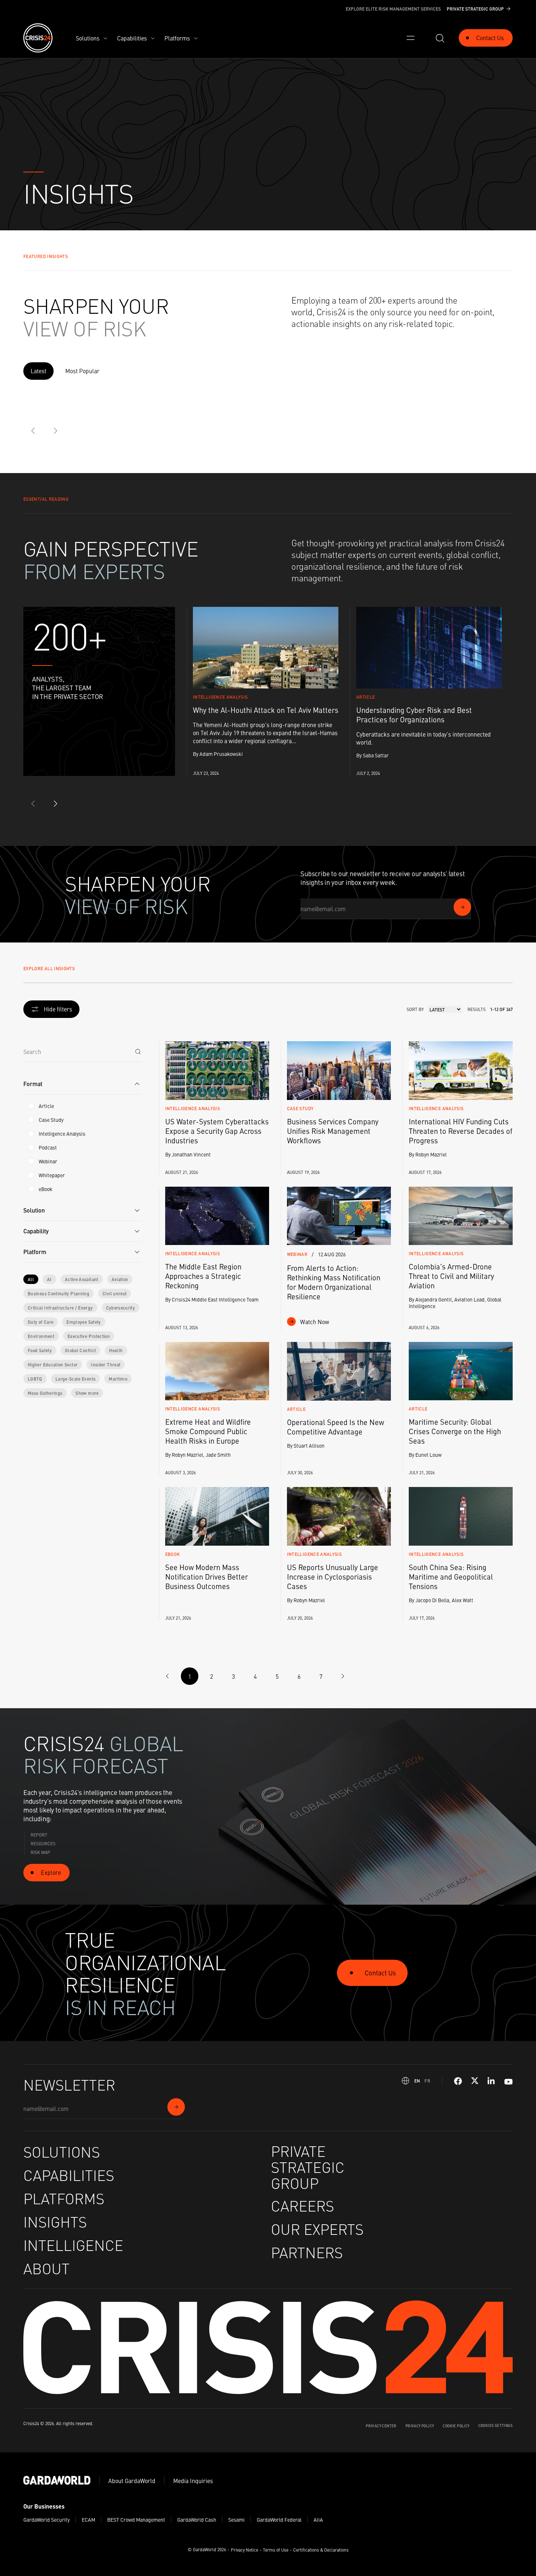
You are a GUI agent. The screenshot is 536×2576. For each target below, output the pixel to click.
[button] (82, 1084)
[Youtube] (508, 2081)
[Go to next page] (343, 1676)
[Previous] (34, 431)
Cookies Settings (496, 2425)
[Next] (55, 431)
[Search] (138, 1051)
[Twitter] (475, 2081)
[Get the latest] (462, 907)
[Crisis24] (38, 38)
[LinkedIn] (492, 2081)
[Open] (411, 38)
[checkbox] (31, 1106)
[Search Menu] (440, 38)
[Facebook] (458, 2081)
